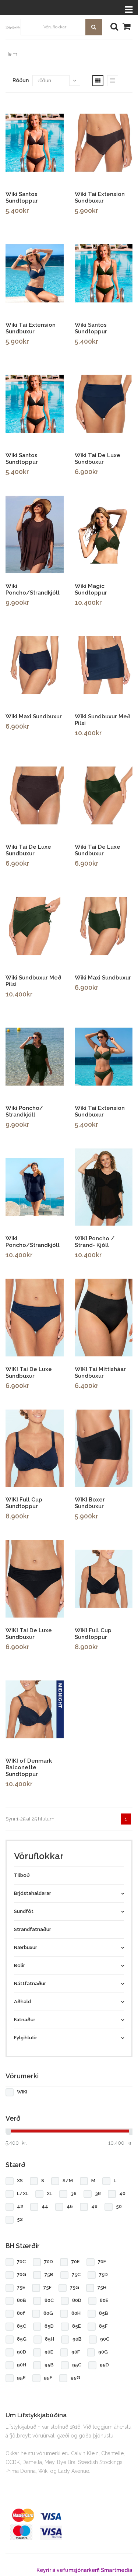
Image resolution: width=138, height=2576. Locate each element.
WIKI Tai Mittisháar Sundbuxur (100, 1373)
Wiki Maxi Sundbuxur (34, 716)
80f (21, 2313)
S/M (68, 2181)
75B (49, 2274)
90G (103, 2352)
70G (22, 2274)
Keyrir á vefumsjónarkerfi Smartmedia (84, 2570)
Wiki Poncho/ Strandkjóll (24, 1111)
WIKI (22, 2092)
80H (76, 2313)
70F (102, 2262)
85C (22, 2326)
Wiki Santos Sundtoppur (22, 197)
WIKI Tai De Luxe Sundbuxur (29, 1373)
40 (122, 2193)
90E (49, 2352)
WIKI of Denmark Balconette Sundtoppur (29, 1767)
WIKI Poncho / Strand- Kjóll (95, 1242)
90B (77, 2339)
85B (104, 2313)
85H (49, 2339)
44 (45, 2206)
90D (22, 2352)
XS (20, 2181)
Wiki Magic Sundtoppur (91, 589)
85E (76, 2326)
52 (20, 2219)
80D (77, 2300)
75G (75, 2287)
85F (103, 2326)
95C (77, 2365)
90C (105, 2339)
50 (119, 2206)
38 (98, 2193)
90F (76, 2352)
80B (22, 2300)
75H (102, 2287)
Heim (11, 54)
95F (48, 2378)
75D (103, 2274)
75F (47, 2287)
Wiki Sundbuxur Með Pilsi (103, 720)
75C (76, 2274)
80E (104, 2300)
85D (49, 2326)
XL (49, 2193)
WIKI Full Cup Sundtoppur (24, 1503)
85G (22, 2339)
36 (74, 2193)
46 (70, 2206)
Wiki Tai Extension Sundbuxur (100, 197)
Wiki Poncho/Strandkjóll (33, 589)
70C (21, 2262)
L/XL (23, 2193)
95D (104, 2365)
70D (49, 2262)
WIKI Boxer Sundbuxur (90, 1503)
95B (49, 2365)
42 (20, 2206)
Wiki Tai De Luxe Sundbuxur (98, 459)
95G (75, 2378)
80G (48, 2313)
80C (49, 2300)
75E (21, 2287)
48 (94, 2206)
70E (75, 2262)
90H (22, 2365)
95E (21, 2378)
